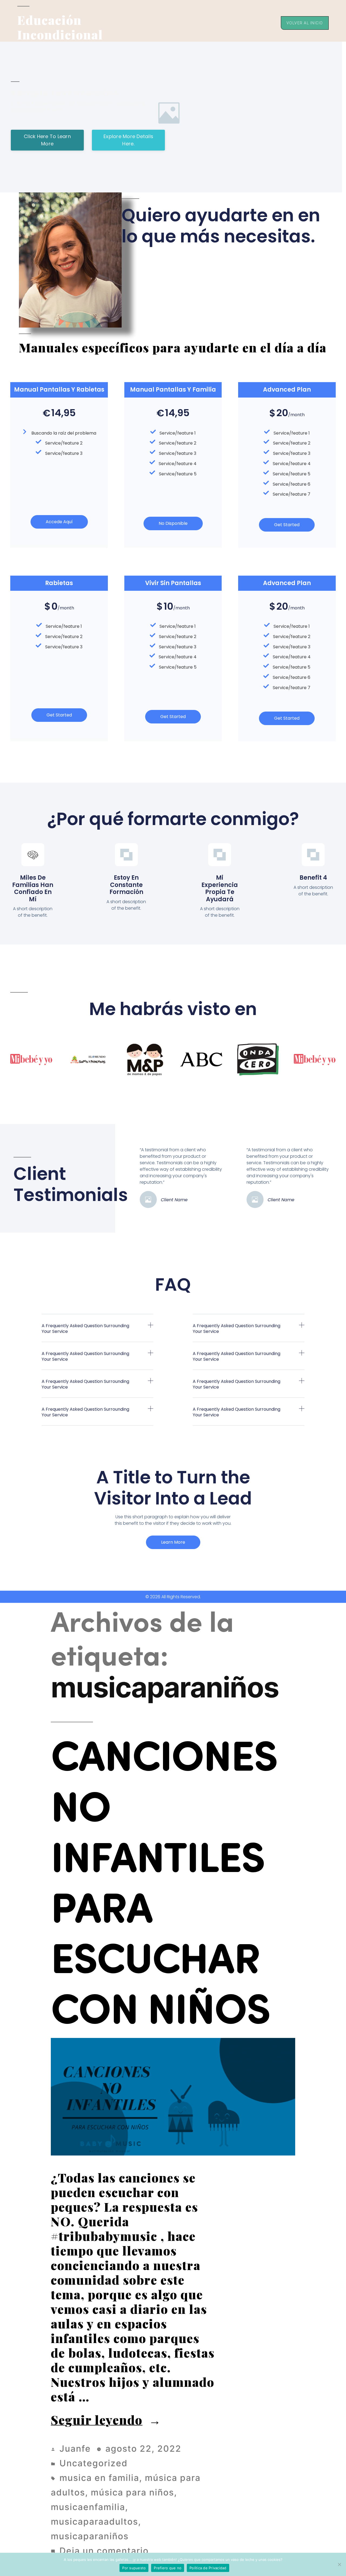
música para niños (132, 2492)
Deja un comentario (104, 2551)
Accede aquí (59, 522)
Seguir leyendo (106, 2420)
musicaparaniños (90, 2536)
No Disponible (173, 523)
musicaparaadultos (94, 2522)
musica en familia (99, 2478)
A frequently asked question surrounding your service (85, 1329)
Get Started (287, 525)
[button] (97, 1332)
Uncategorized (94, 2463)
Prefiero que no (168, 2568)
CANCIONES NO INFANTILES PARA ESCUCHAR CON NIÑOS (164, 1880)
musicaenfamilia (88, 2507)
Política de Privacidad (208, 2568)
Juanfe (75, 2449)
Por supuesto (134, 2568)
